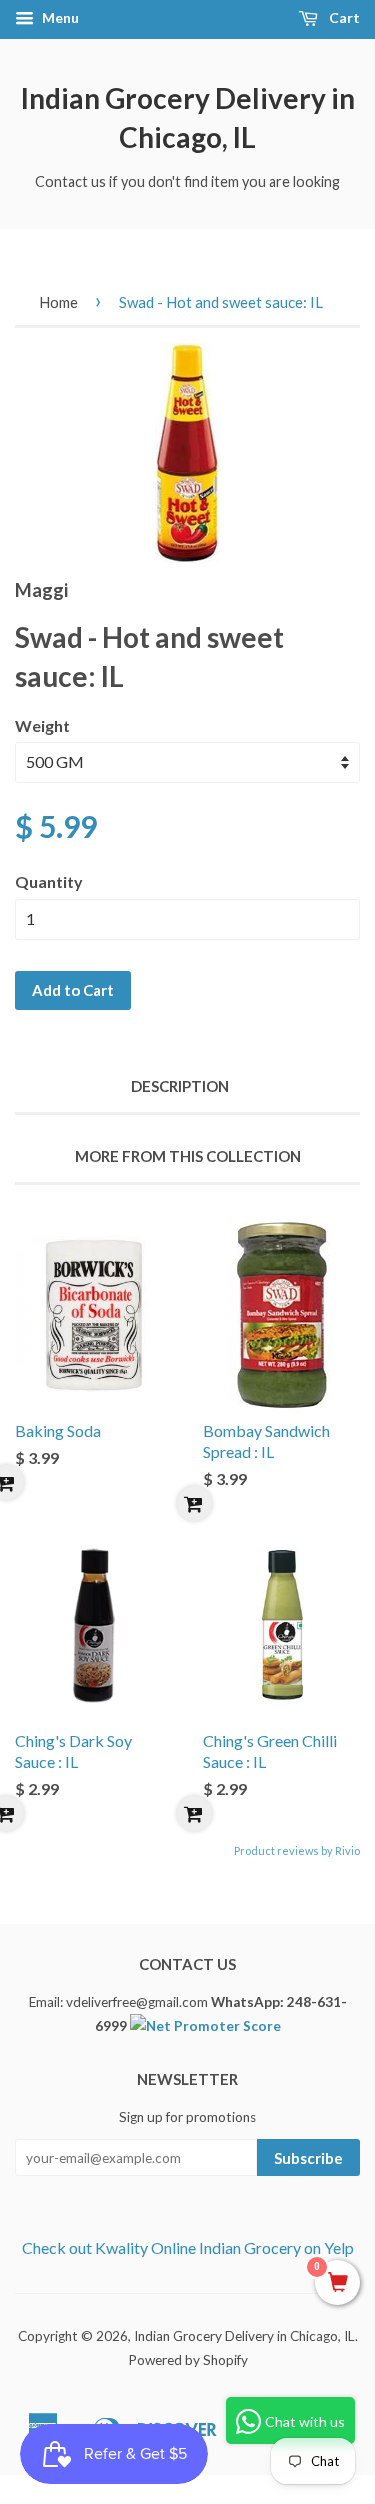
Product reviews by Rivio (297, 1850)
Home (58, 302)
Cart (343, 17)
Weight (42, 725)
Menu (59, 17)
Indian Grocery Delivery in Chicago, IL (188, 117)
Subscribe (308, 2158)
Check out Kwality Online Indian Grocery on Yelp (188, 2247)
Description (180, 1086)
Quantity (49, 881)
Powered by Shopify (188, 2360)
